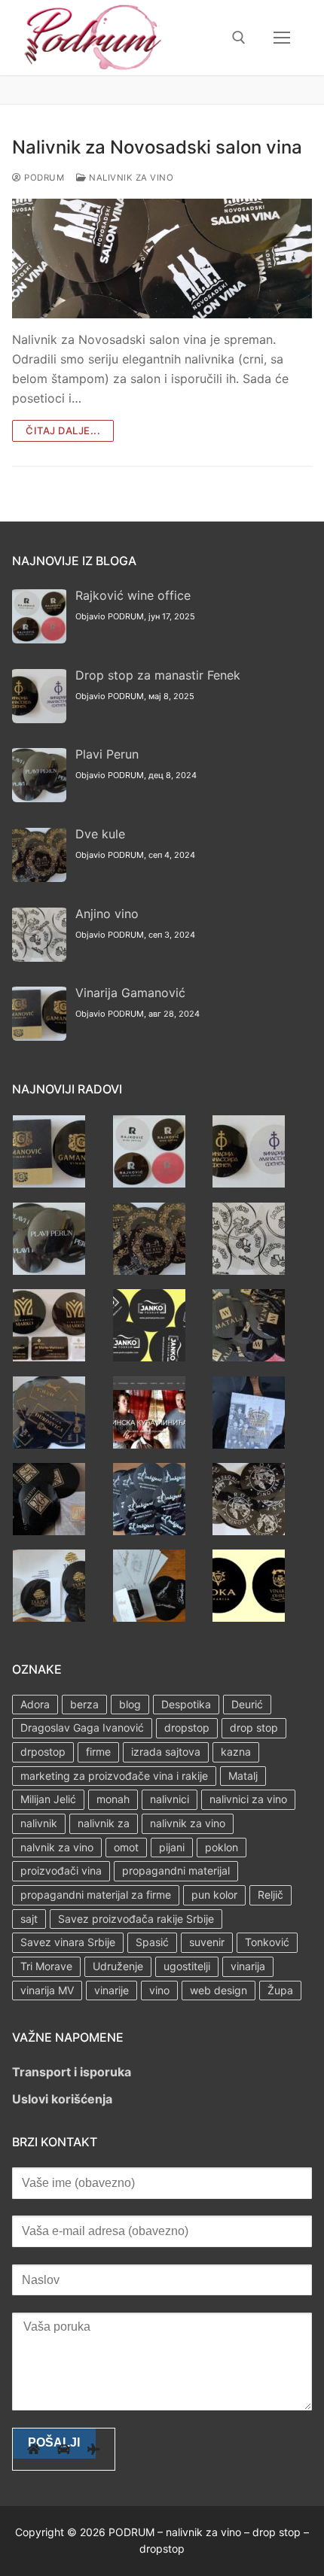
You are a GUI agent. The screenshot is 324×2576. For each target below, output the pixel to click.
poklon (222, 1847)
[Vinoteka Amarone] (249, 1531)
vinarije (112, 1990)
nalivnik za (104, 1823)
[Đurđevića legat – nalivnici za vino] (49, 1444)
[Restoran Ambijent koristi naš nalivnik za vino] (149, 1531)
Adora (35, 1704)
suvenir (207, 1942)
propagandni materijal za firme (96, 1895)
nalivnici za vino (248, 1799)
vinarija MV (47, 1990)
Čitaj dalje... (63, 430)
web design (219, 1990)
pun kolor (214, 1895)
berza (84, 1704)
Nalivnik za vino (130, 178)
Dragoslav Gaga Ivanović (82, 1727)
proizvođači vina (61, 1870)
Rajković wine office (133, 595)
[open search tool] (239, 38)
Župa (280, 1990)
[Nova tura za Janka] (149, 1357)
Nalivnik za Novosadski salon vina (157, 147)
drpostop (43, 1752)
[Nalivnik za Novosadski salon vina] (162, 259)
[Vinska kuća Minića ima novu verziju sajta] (149, 1444)
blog (130, 1704)
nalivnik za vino (188, 1823)
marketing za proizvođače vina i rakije (114, 1776)
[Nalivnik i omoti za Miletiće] (49, 1531)
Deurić (247, 1704)
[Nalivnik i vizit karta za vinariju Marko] (49, 1357)
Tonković (267, 1942)
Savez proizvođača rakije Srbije (136, 1919)
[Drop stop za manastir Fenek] (249, 1183)
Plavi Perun (107, 754)
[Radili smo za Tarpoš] (49, 1617)
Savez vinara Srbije (68, 1942)
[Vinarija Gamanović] (49, 1183)
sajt (29, 1919)
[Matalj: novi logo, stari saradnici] (249, 1357)
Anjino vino (107, 914)
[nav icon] (282, 38)
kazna (236, 1752)
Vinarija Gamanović (130, 993)
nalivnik (39, 1823)
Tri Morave (46, 1966)
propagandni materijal (176, 1870)
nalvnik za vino (57, 1847)
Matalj (243, 1776)
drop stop (254, 1727)
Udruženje (118, 1966)
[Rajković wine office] (149, 1183)
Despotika (186, 1704)
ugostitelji (187, 1966)
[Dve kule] (149, 1270)
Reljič (271, 1895)
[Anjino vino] (249, 1270)
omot (126, 1847)
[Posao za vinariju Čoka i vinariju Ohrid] (249, 1617)
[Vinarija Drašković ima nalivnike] (149, 1617)
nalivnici (170, 1799)
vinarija (248, 1966)
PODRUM (43, 178)
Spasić (152, 1942)
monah (113, 1799)
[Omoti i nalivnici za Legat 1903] (249, 1444)
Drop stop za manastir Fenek (158, 675)
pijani (172, 1847)
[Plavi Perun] (49, 1270)
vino (159, 1990)
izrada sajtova (166, 1752)
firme (98, 1752)
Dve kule (100, 834)
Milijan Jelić (48, 1799)
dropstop (187, 1727)
